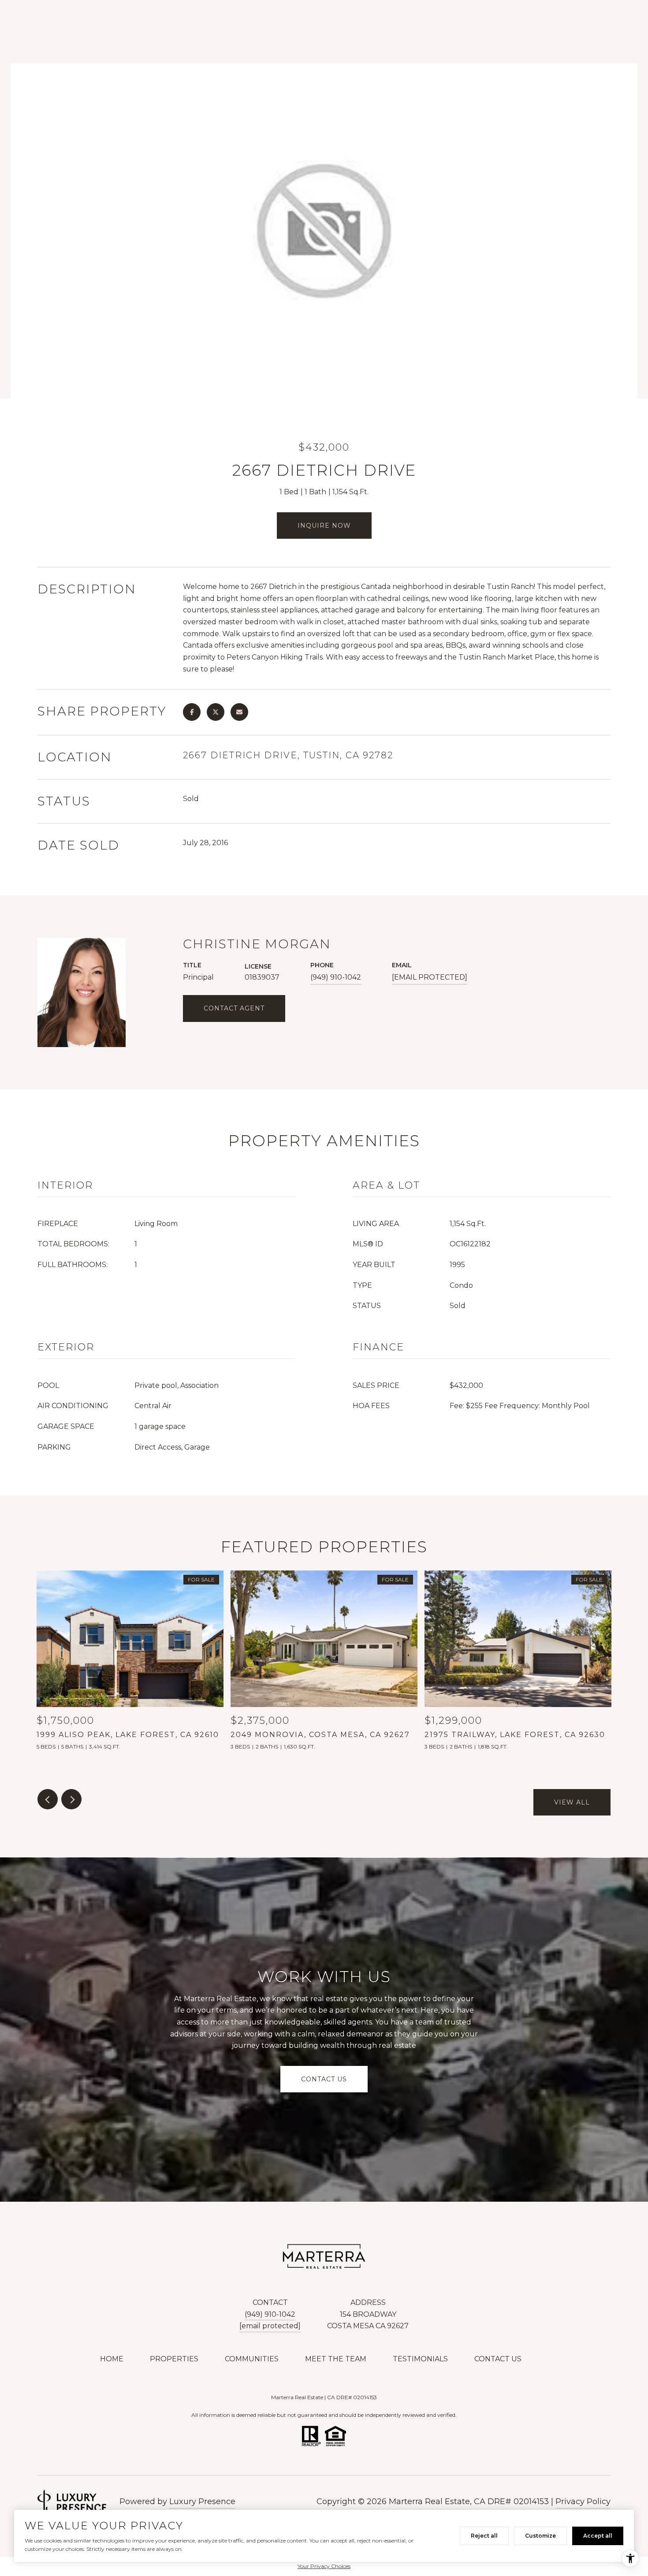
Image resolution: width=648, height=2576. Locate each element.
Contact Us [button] (324, 2079)
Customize (540, 2536)
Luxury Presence (202, 2501)
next (71, 1799)
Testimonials (420, 2359)
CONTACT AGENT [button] (234, 1008)
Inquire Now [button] (324, 526)
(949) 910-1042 (336, 977)
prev (48, 1799)
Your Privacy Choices (324, 2566)
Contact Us (498, 2359)
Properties (174, 2359)
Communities (252, 2359)
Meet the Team (336, 2359)
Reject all (484, 2536)
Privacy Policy (583, 2501)
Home (112, 2359)
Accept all (598, 2536)
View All (572, 1802)
